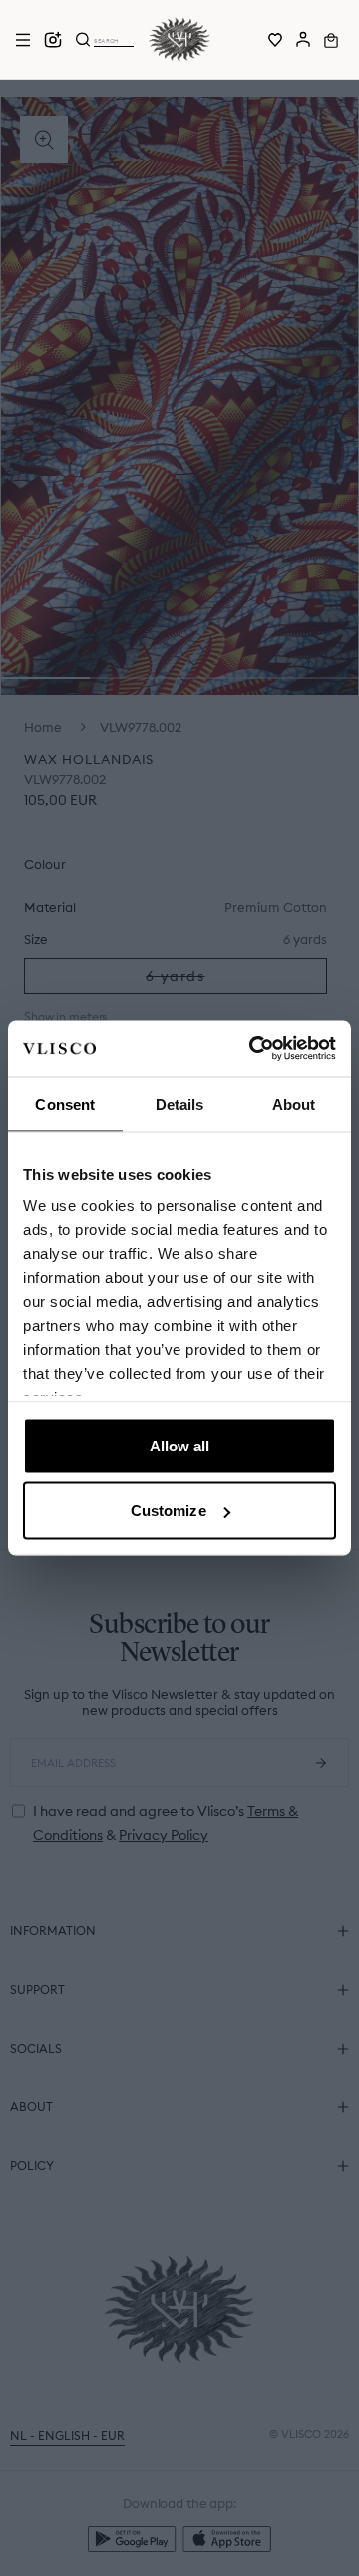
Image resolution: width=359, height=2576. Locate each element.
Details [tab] (180, 1103)
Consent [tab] (65, 1103)
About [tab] (294, 1103)
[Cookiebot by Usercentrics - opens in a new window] (253, 1049)
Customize (169, 1511)
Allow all (180, 1445)
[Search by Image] (53, 40)
